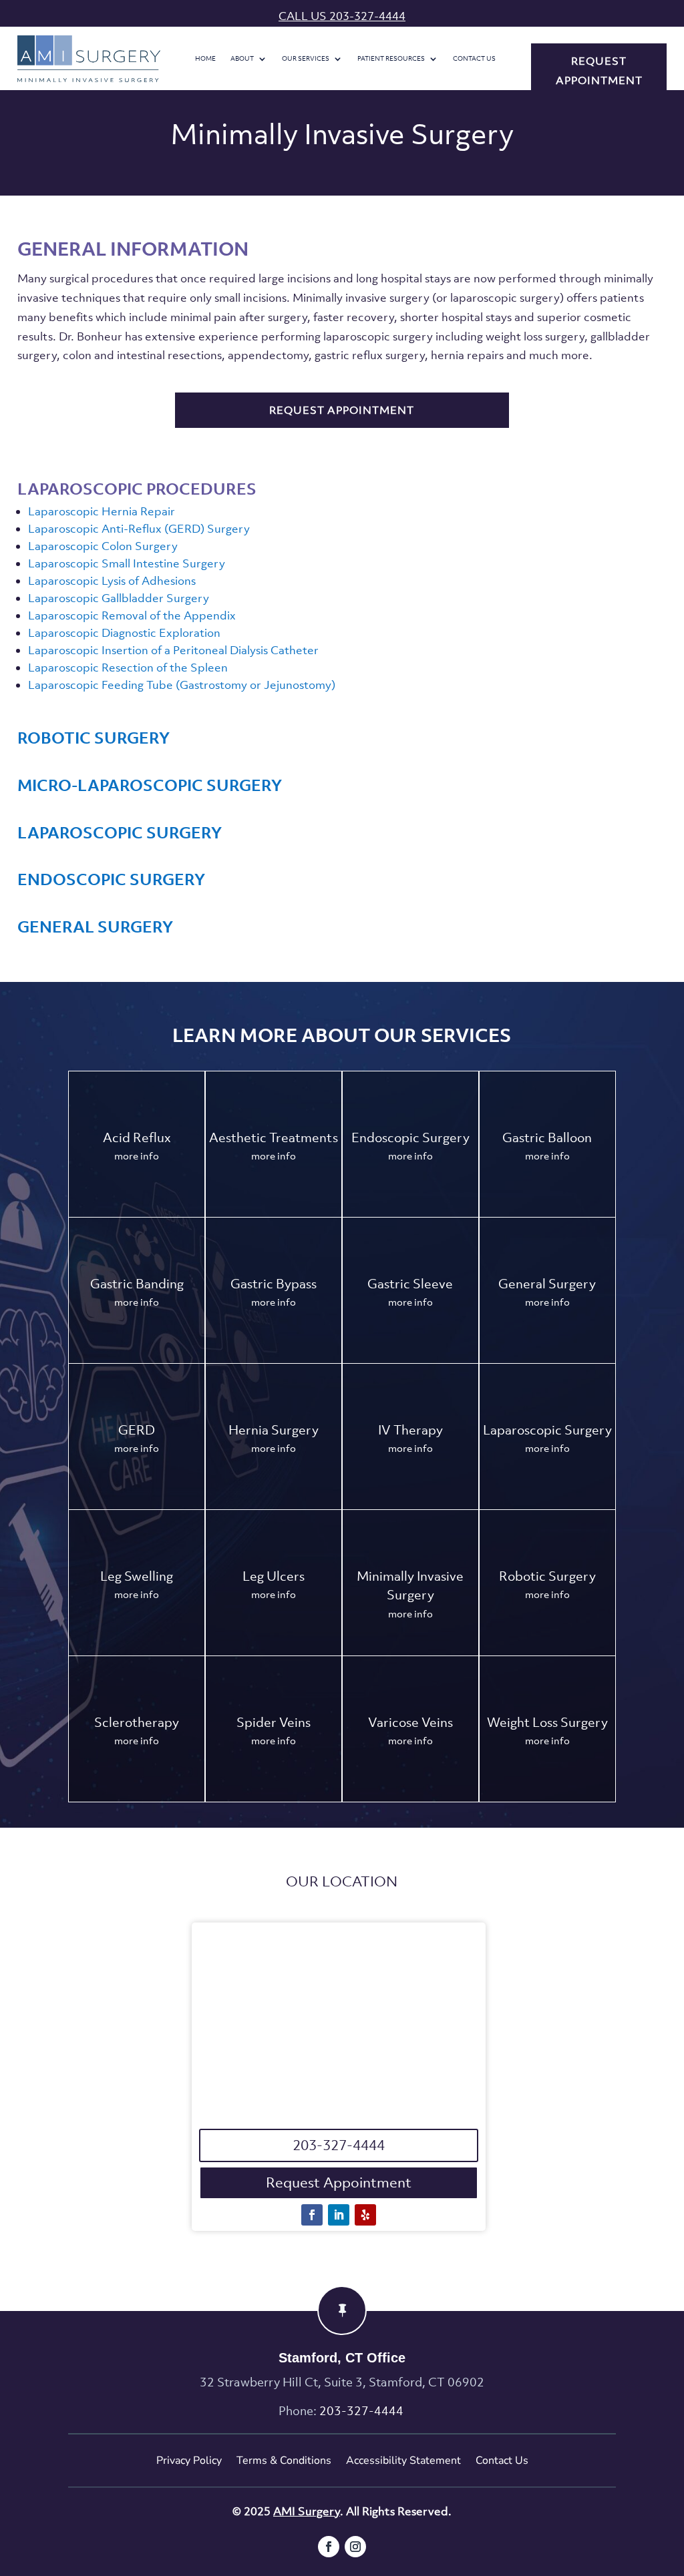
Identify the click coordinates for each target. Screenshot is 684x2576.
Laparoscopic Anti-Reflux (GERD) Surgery (139, 529)
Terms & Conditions (284, 2461)
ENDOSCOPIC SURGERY (111, 879)
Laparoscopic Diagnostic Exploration (124, 633)
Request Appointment (339, 2182)
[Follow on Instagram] (355, 2547)
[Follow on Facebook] (312, 2215)
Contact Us (474, 59)
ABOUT (242, 59)
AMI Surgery (307, 2511)
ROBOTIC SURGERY (94, 738)
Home (205, 59)
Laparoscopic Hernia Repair (102, 511)
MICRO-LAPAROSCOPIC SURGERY (150, 785)
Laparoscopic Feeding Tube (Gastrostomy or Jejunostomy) (182, 685)
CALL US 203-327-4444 (342, 16)
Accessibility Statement (403, 2461)
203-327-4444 (339, 2145)
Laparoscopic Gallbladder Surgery (119, 598)
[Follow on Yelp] (365, 2215)
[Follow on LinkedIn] (339, 2215)
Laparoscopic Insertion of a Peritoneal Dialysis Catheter (173, 650)
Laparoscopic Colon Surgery (103, 546)
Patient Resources (391, 59)
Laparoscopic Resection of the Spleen (128, 668)
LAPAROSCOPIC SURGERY (120, 832)
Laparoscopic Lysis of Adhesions (112, 581)
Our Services (306, 59)
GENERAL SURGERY (95, 927)
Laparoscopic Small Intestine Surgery (127, 563)
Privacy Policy (189, 2461)
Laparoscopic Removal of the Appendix (132, 615)
